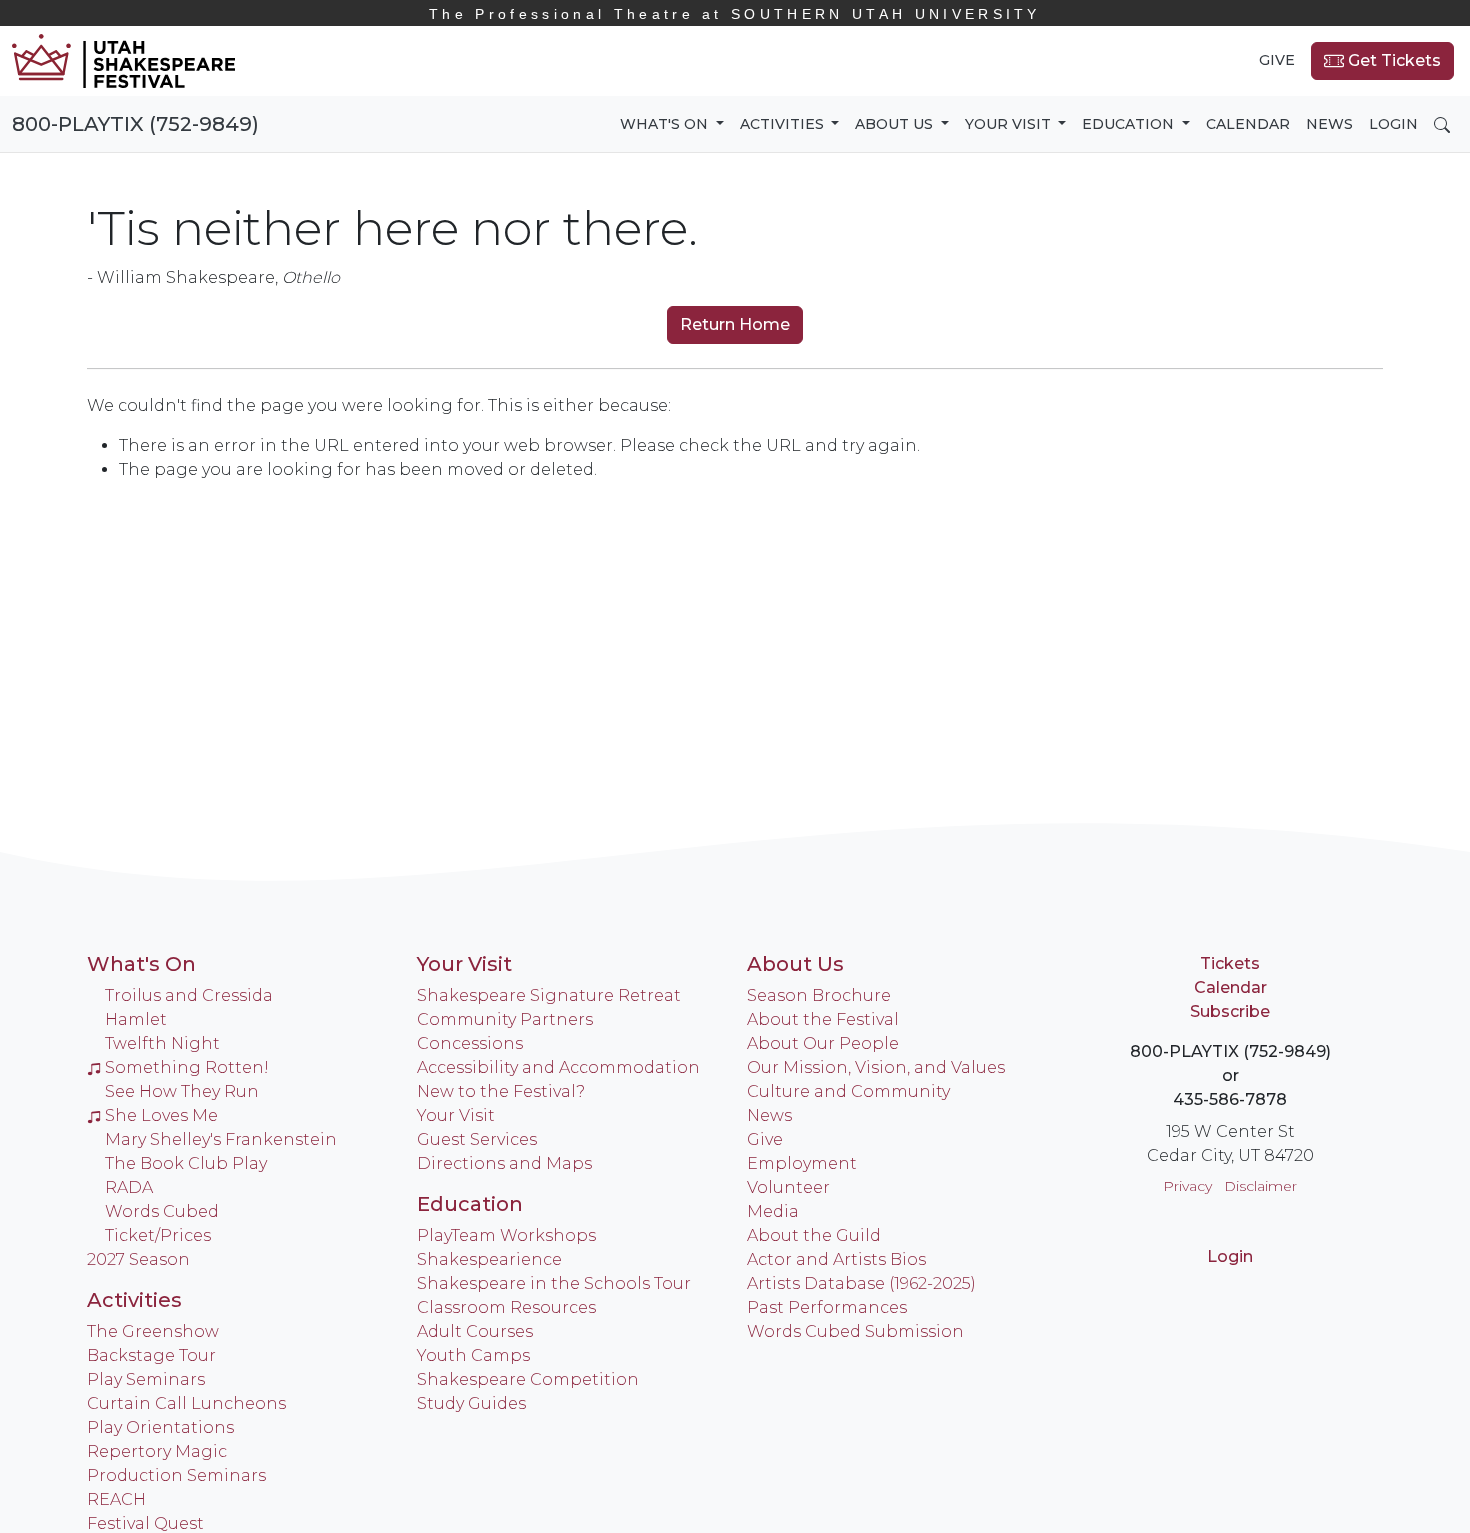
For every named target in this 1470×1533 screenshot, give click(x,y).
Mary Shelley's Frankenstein (221, 1139)
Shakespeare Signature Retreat (549, 995)
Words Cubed (162, 1211)
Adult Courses (475, 1331)
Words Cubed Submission (855, 1331)
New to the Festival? (501, 1091)
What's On (141, 964)
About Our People (823, 1043)
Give (1277, 60)
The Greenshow (153, 1331)
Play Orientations (160, 1427)
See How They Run (182, 1091)
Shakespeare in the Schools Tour (554, 1283)
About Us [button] (896, 124)
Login (1393, 124)
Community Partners (505, 1019)
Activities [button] (784, 124)
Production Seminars (176, 1475)
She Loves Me (161, 1115)
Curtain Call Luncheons (186, 1403)
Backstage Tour (151, 1355)
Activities (134, 1300)
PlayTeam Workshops (506, 1235)
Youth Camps (473, 1355)
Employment (802, 1163)
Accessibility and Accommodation (558, 1067)
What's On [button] (666, 124)
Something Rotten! (187, 1067)
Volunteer (788, 1187)
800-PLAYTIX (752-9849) (135, 124)
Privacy (1187, 1186)
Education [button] (1130, 124)
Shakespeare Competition (528, 1379)
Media (773, 1211)
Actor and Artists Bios (836, 1259)
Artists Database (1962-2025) (861, 1283)
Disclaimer (1260, 1186)
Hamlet (136, 1019)
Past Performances (827, 1307)
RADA (129, 1187)
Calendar (1248, 124)
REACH (116, 1499)
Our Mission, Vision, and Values (876, 1067)
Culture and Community (848, 1091)
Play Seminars (146, 1379)
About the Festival (823, 1019)
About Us (795, 964)
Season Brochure (819, 995)
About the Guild (814, 1235)
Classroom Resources (506, 1307)
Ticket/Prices (158, 1235)
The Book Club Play (186, 1163)
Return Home (735, 324)
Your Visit (464, 964)
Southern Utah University (735, 14)
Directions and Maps (504, 1163)
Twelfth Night (162, 1043)
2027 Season (138, 1259)
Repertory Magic (157, 1451)
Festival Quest (145, 1523)
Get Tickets (1392, 60)
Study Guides (471, 1403)
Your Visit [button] (1010, 124)
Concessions (470, 1043)
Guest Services (477, 1139)
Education (470, 1204)
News (1329, 124)
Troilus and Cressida (189, 995)
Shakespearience (489, 1259)
